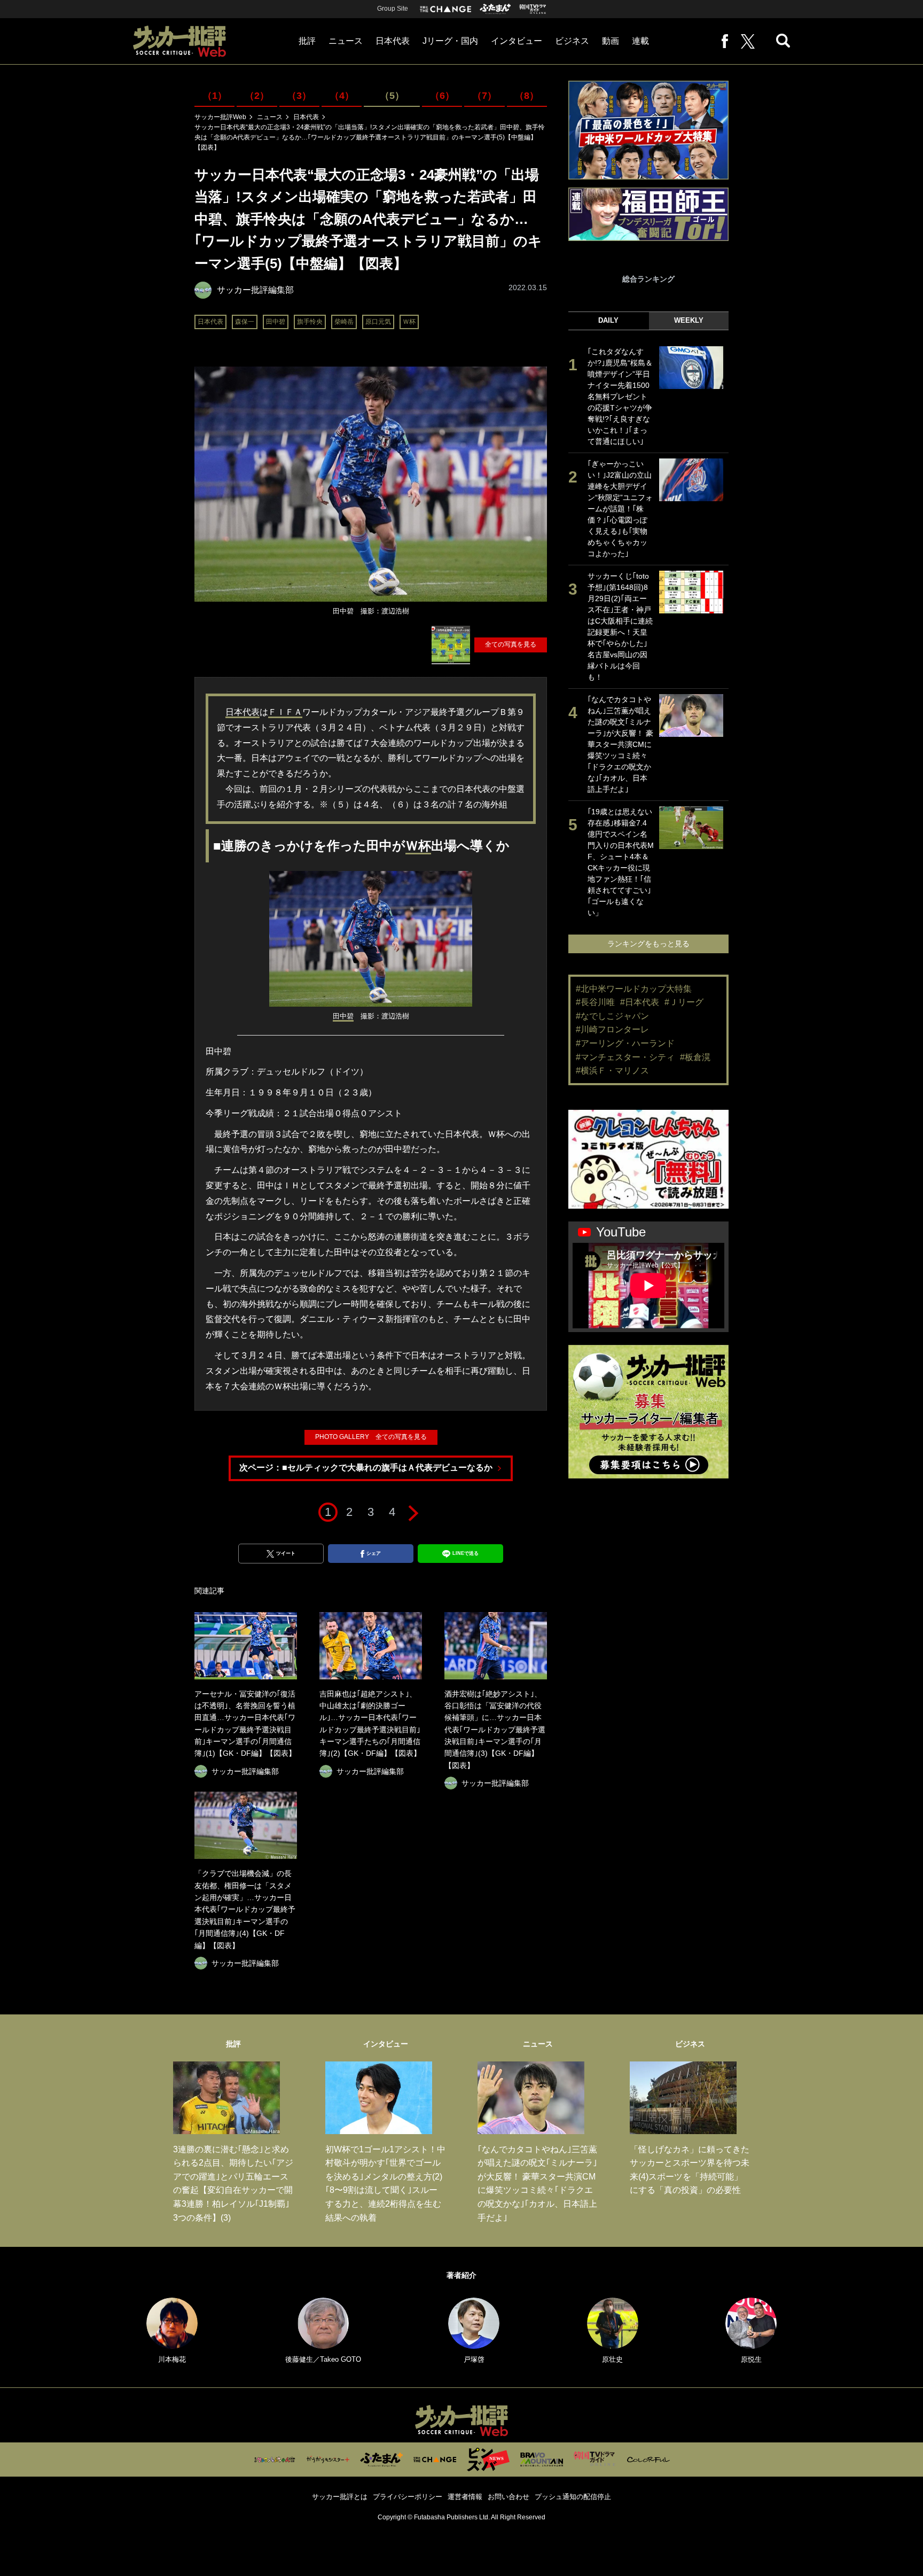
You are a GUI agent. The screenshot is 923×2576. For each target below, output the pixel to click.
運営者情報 (465, 2497)
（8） (527, 96)
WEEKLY (689, 320)
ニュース (346, 41)
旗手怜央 (310, 322)
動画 (611, 41)
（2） (257, 96)
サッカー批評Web (220, 117)
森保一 (245, 322)
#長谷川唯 (595, 1002)
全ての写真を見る (511, 644)
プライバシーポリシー (408, 2497)
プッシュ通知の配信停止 (573, 2497)
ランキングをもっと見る (648, 944)
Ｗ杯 (409, 322)
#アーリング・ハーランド (625, 1043)
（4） (342, 96)
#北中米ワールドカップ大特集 (634, 989)
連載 (640, 41)
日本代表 (393, 41)
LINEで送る (466, 1553)
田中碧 (276, 322)
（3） (299, 96)
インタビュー (517, 41)
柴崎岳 (344, 322)
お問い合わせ (509, 2497)
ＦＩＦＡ (285, 712)
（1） (215, 96)
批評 (307, 41)
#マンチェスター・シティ (625, 1057)
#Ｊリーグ (684, 1002)
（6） (442, 96)
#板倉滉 (695, 1057)
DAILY (608, 320)
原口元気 (378, 322)
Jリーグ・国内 (450, 41)
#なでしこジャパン (612, 1016)
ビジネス (572, 41)
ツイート (286, 1553)
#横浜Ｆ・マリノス (612, 1071)
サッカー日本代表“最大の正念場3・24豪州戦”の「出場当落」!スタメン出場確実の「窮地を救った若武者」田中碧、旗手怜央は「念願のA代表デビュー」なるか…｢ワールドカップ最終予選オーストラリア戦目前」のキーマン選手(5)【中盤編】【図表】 (370, 137)
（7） (484, 96)
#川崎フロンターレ (612, 1029)
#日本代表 (640, 1002)
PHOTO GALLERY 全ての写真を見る (371, 1437)
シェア (374, 1553)
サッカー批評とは (340, 2497)
